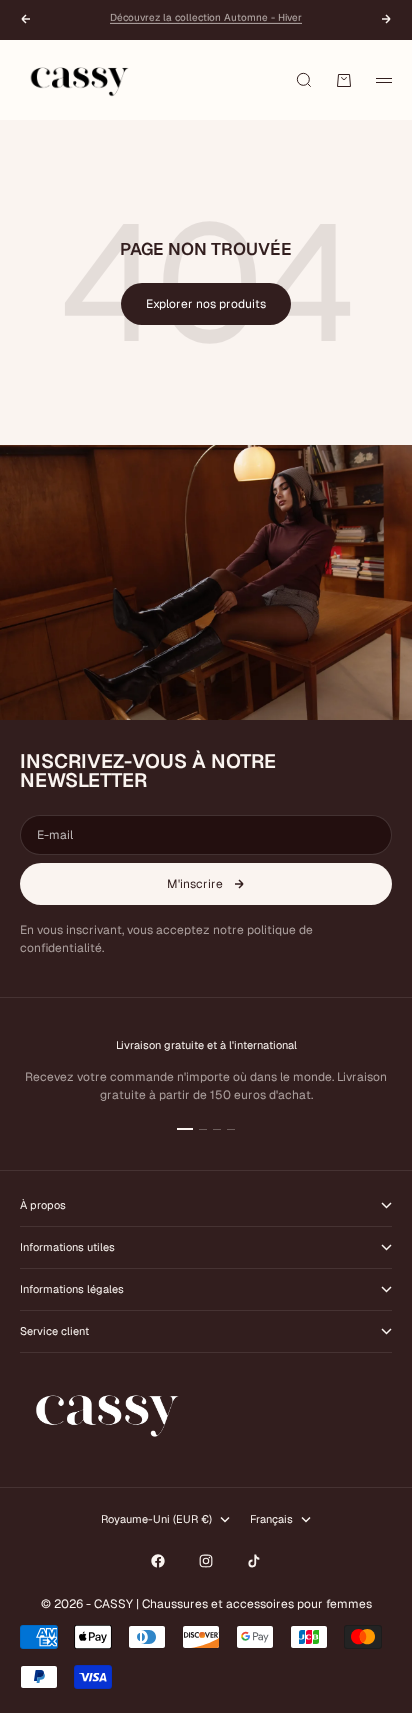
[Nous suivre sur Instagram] (206, 1561)
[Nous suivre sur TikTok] (254, 1561)
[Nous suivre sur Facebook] (158, 1561)
